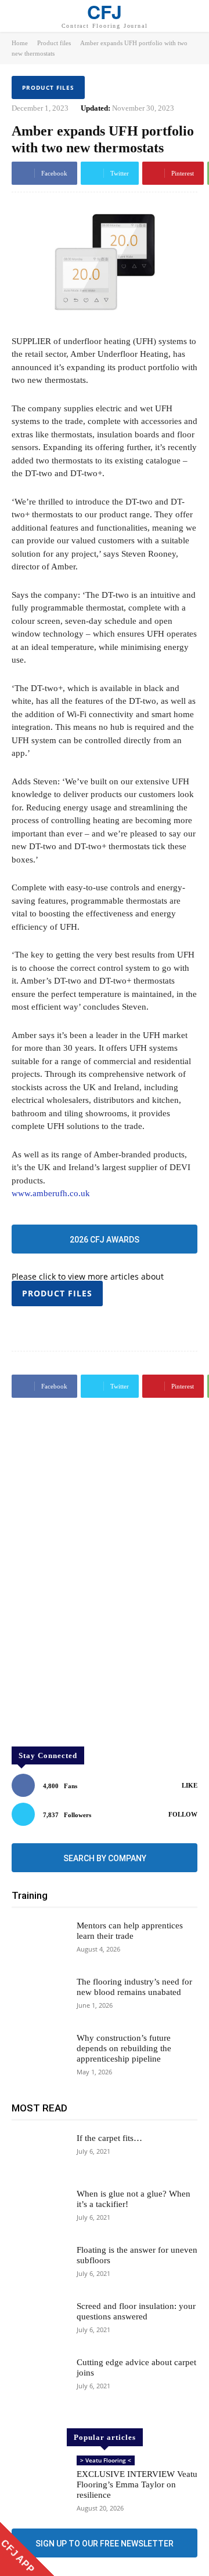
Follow (183, 1814)
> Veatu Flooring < (106, 2460)
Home (20, 43)
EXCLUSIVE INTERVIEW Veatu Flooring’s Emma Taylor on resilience (137, 2484)
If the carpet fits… (109, 2138)
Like (190, 1785)
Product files (54, 43)
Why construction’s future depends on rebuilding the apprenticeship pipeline (124, 2048)
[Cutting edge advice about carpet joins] (39, 2379)
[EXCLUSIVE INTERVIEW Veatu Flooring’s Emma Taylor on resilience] (39, 2478)
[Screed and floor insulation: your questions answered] (39, 2323)
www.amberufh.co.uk (51, 1193)
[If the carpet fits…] (39, 2155)
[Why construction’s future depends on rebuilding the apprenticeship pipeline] (39, 2055)
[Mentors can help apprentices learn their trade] (39, 1943)
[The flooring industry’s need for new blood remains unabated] (39, 1999)
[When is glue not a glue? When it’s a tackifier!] (39, 2211)
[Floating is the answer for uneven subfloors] (39, 2267)
